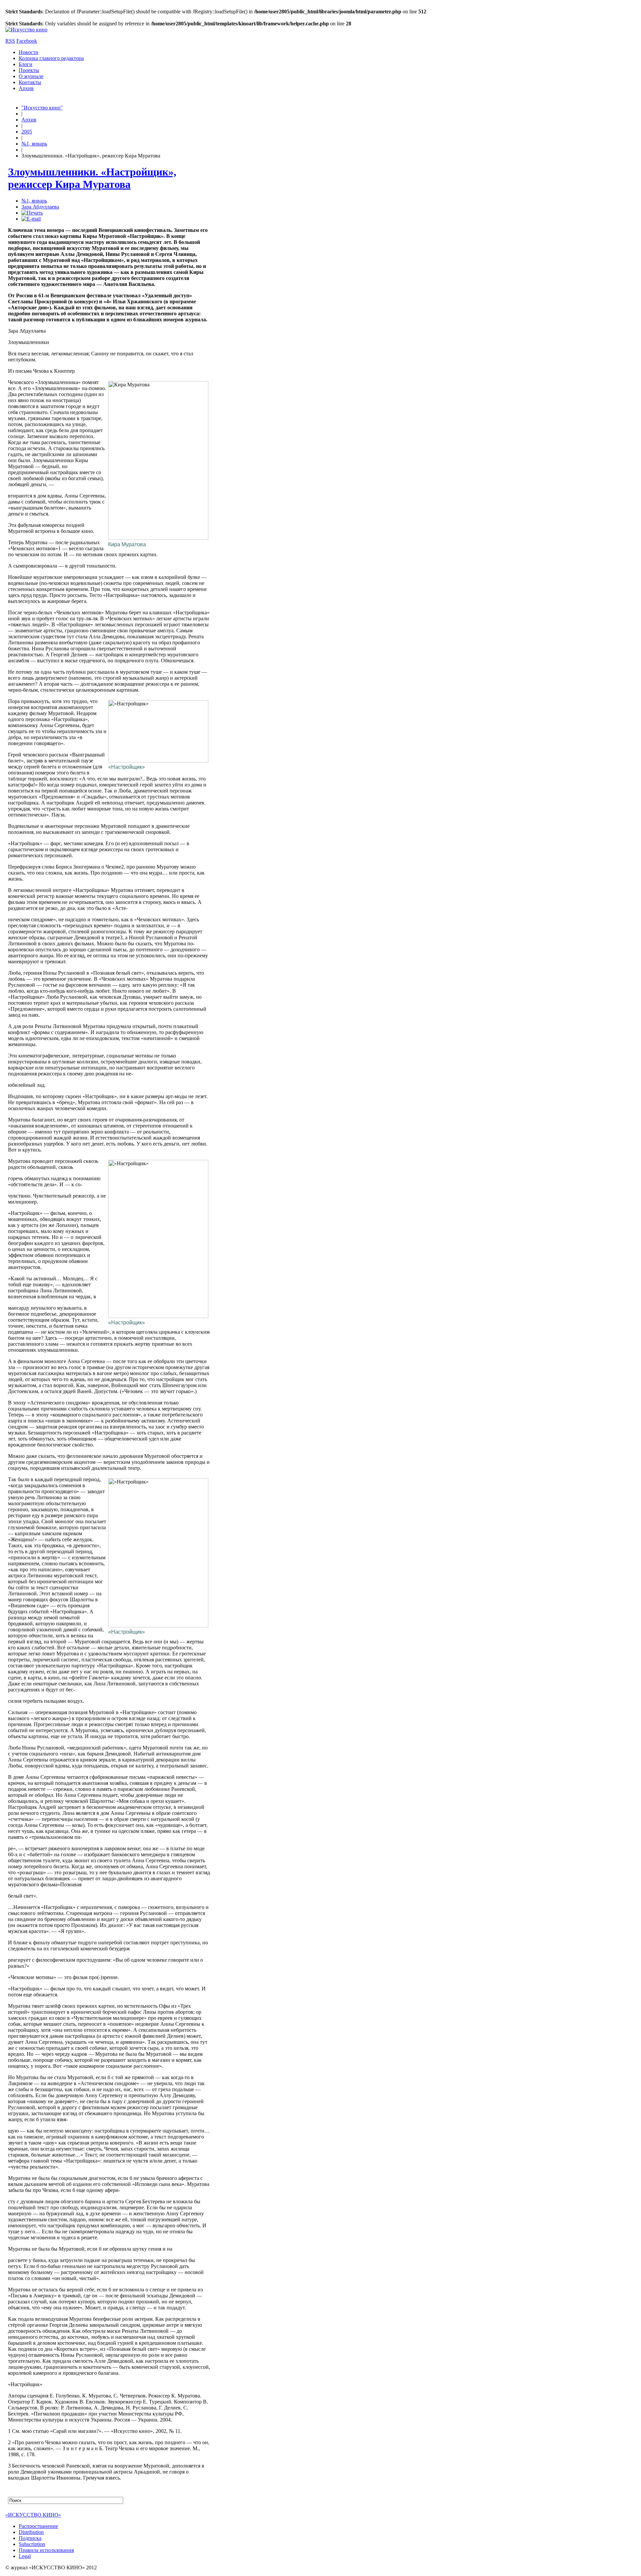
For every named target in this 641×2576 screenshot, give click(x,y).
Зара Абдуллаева (40, 207)
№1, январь (34, 144)
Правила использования (46, 2550)
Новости (29, 52)
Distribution (31, 2532)
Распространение (38, 2526)
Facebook (27, 41)
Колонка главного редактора (51, 58)
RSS (10, 41)
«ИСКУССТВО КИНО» (33, 2515)
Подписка (30, 2538)
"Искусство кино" (42, 108)
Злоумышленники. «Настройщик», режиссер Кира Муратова (92, 178)
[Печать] (32, 213)
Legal (25, 2556)
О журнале (31, 76)
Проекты (29, 70)
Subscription (32, 2544)
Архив (26, 88)
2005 (27, 132)
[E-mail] (31, 219)
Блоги (26, 64)
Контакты (30, 82)
